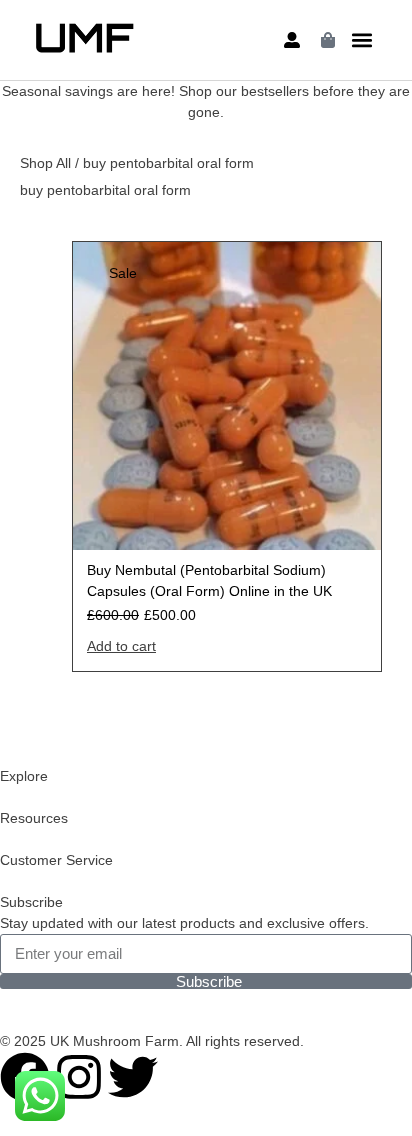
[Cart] (328, 40)
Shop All (45, 163)
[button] (362, 40)
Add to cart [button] (121, 646)
